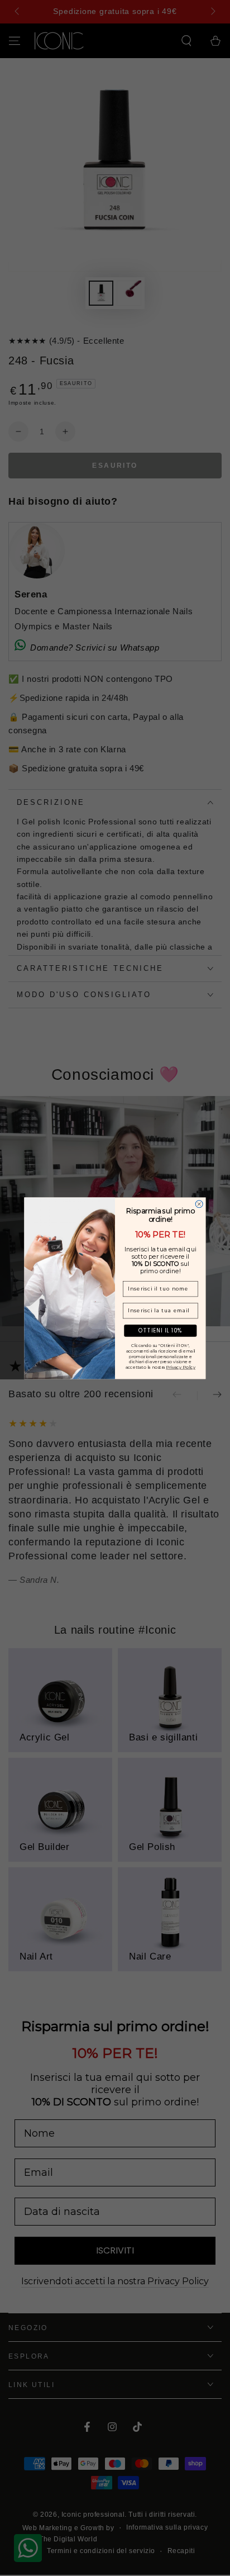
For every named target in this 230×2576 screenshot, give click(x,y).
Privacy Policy (181, 1367)
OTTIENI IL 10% (160, 1330)
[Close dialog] (199, 1204)
